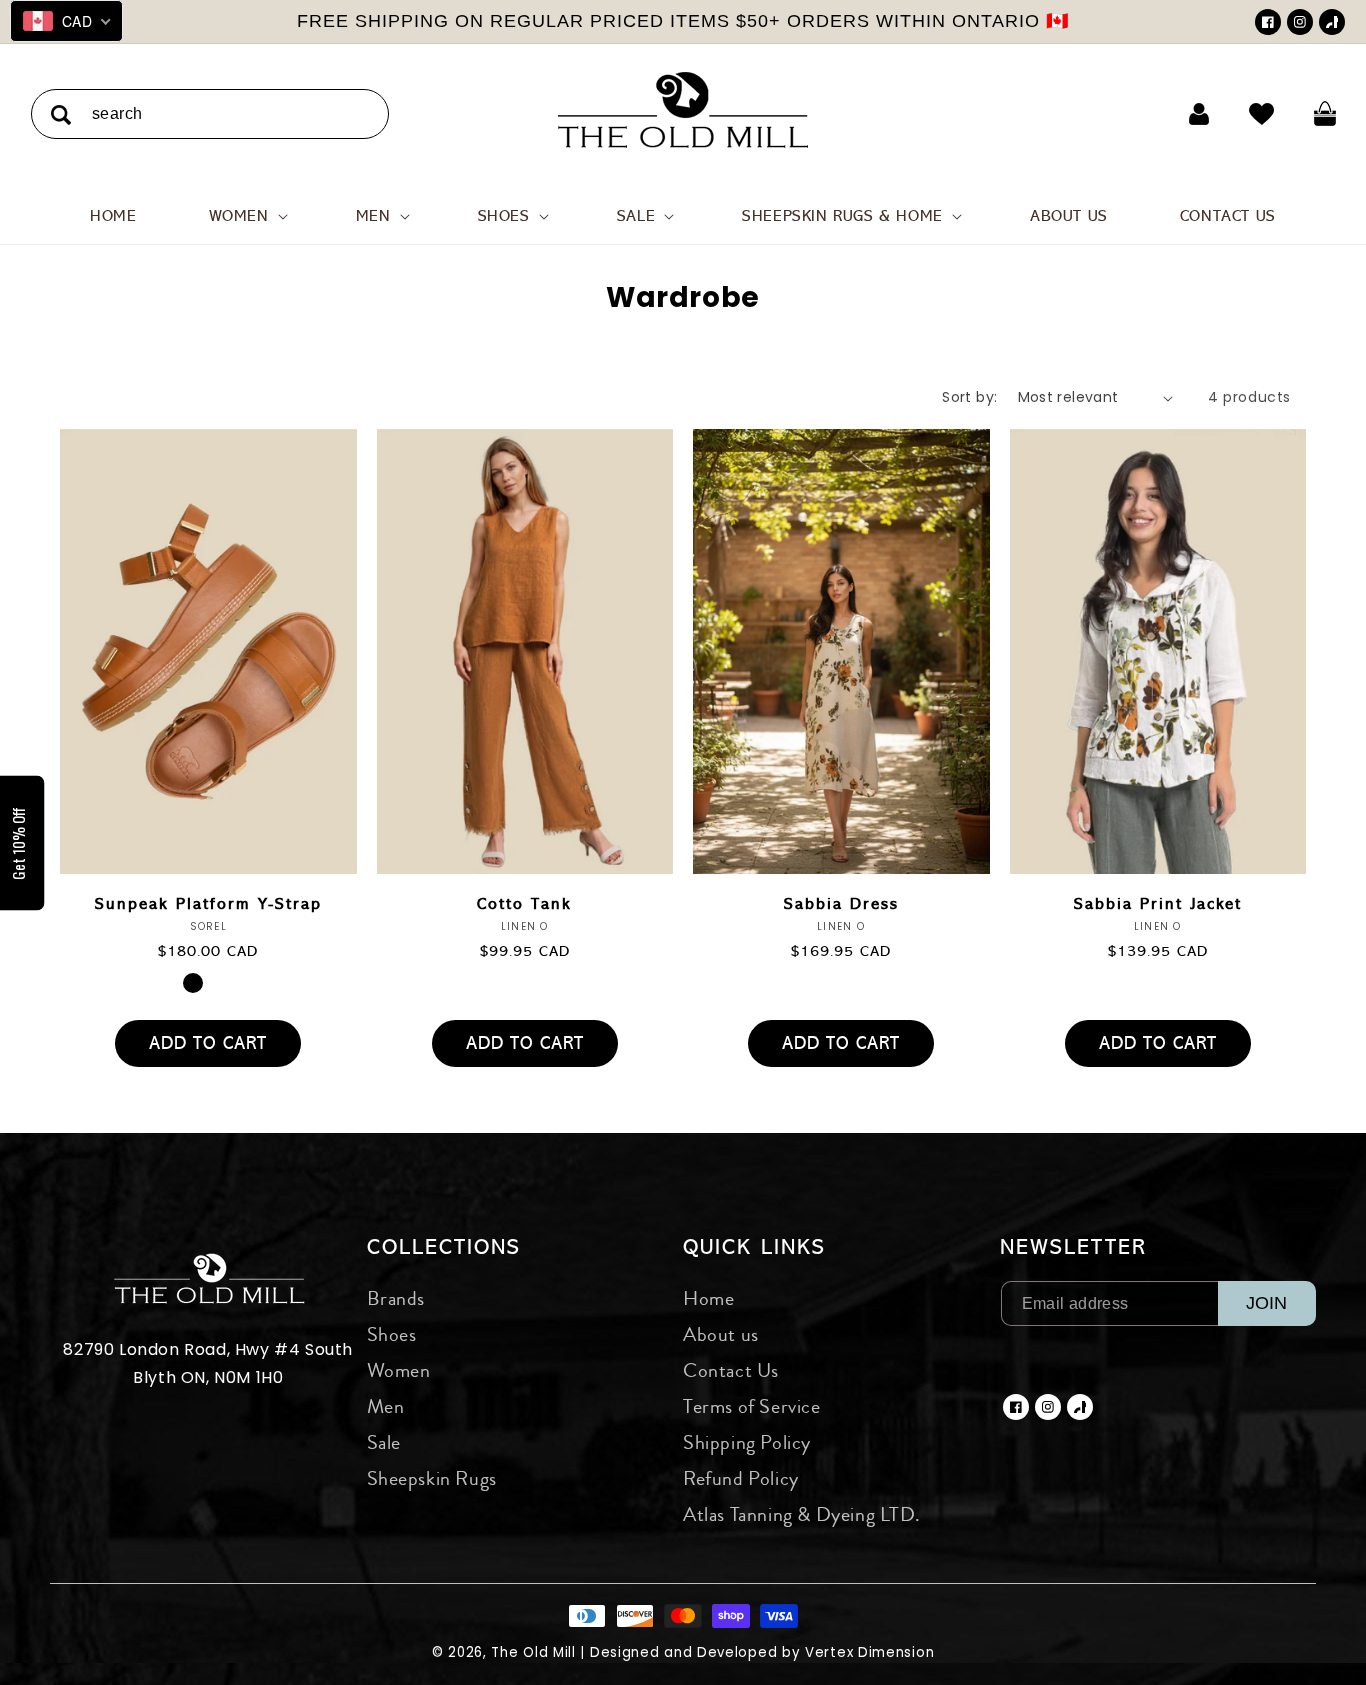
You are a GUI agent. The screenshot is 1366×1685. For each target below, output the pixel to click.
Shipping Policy (747, 1442)
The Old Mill (533, 1652)
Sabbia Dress (841, 904)
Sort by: (969, 397)
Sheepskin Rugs (432, 1478)
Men (386, 1406)
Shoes (392, 1334)
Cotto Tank (524, 904)
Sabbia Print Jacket (1158, 904)
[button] (246, 216)
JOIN (1266, 1303)
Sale (384, 1442)
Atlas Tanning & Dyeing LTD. (801, 1514)
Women (399, 1370)
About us (721, 1334)
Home (708, 1298)
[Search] (61, 115)
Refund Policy (741, 1478)
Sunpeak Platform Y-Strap (208, 904)
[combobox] (210, 114)
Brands (396, 1298)
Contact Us (731, 1370)
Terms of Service (752, 1406)
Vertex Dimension (869, 1652)
